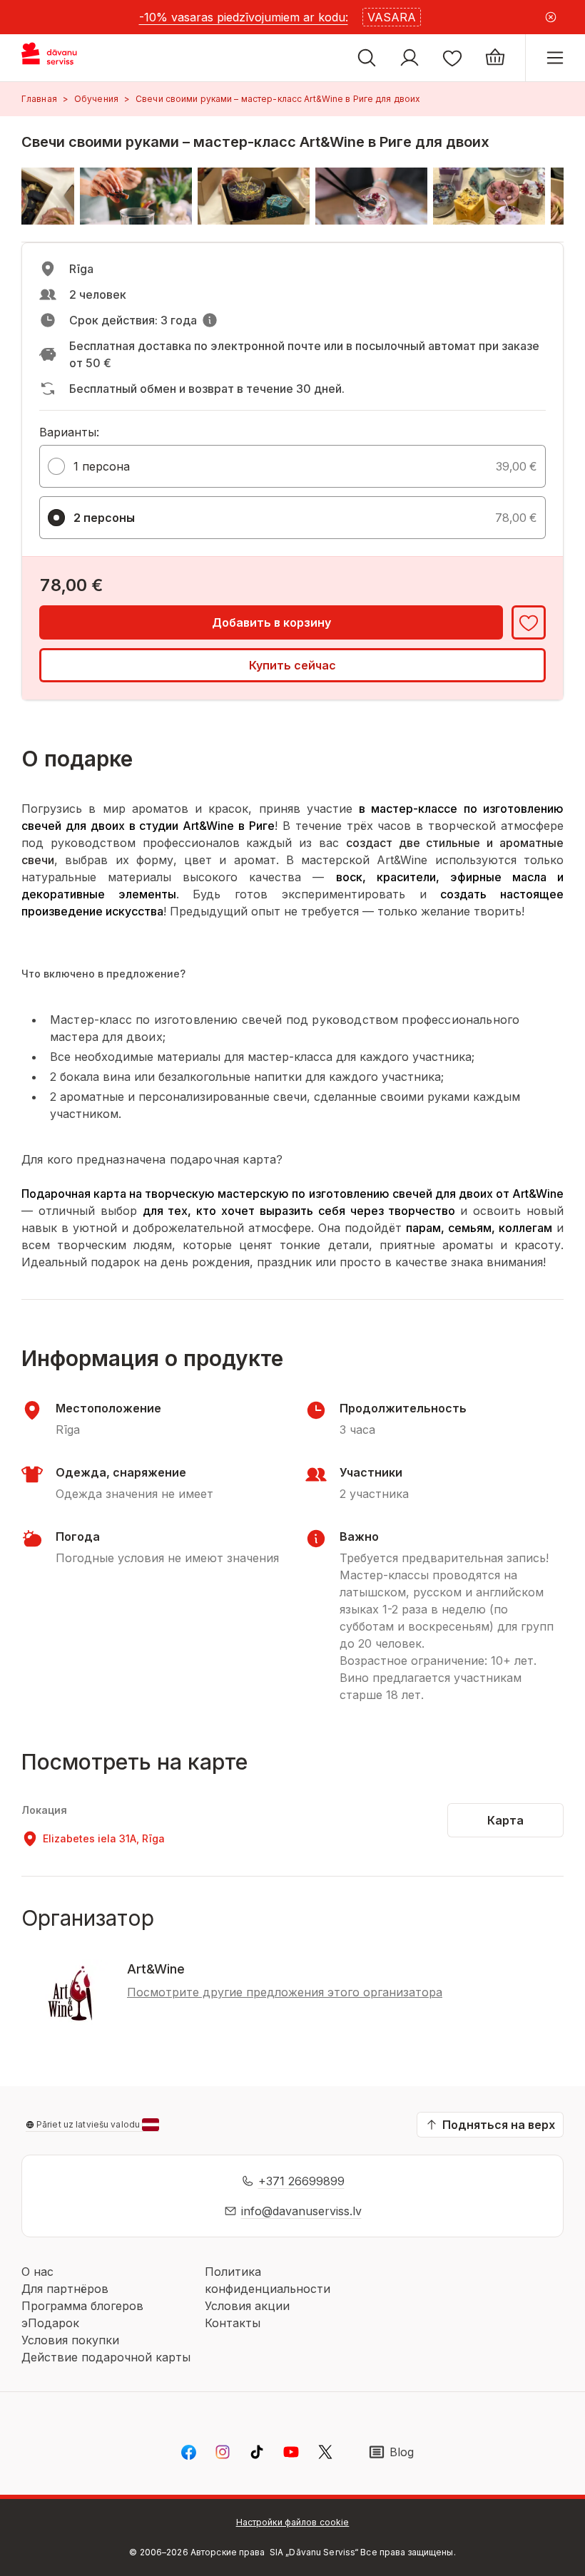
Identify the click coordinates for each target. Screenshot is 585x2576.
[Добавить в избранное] (529, 622)
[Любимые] (452, 58)
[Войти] (409, 58)
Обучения (96, 99)
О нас (37, 2272)
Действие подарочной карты (106, 2357)
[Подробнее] (210, 320)
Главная (39, 99)
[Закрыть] (551, 17)
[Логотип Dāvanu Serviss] (62, 58)
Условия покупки (70, 2340)
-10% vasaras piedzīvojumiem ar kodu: (244, 17)
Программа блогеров (82, 2306)
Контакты (233, 2323)
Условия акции (247, 2306)
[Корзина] (495, 58)
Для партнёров (65, 2289)
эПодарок (50, 2323)
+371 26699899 (301, 2181)
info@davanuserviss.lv (301, 2211)
